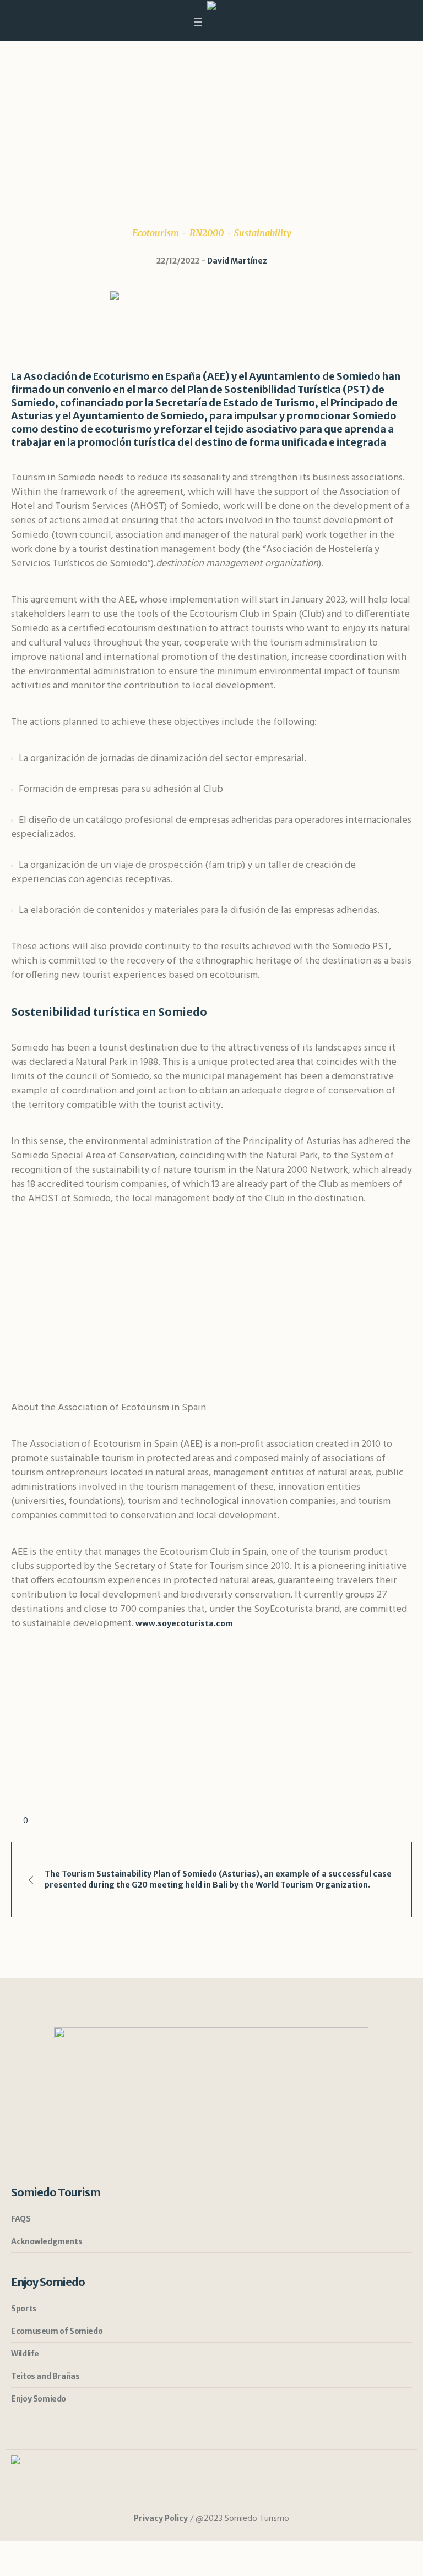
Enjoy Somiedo (39, 2399)
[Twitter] (222, 2496)
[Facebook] (202, 2496)
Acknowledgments (47, 2241)
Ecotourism (156, 233)
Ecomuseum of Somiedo (57, 2331)
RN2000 (207, 233)
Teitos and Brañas (45, 2376)
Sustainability (263, 233)
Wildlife (25, 2354)
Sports (24, 2309)
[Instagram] (181, 2496)
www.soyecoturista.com (183, 1623)
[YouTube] (242, 2496)
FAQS (21, 2219)
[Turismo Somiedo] (211, 7)
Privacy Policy (161, 2518)
